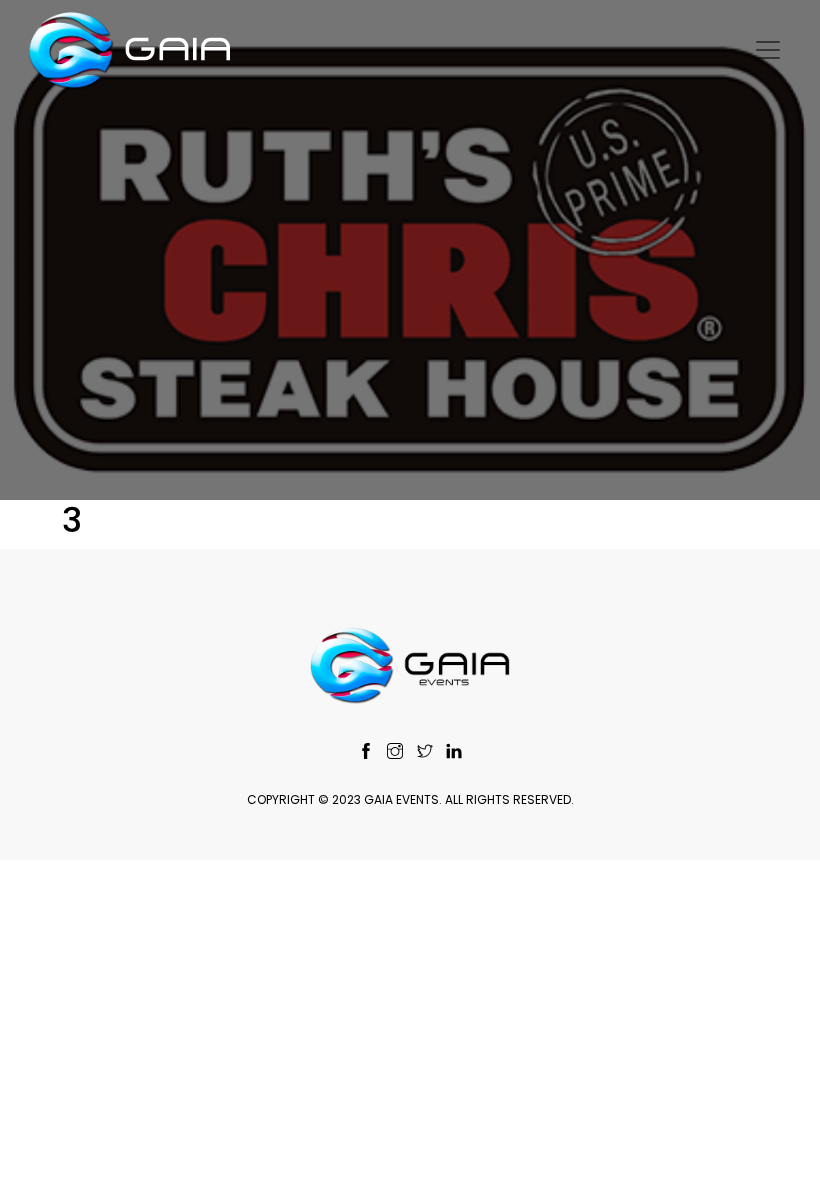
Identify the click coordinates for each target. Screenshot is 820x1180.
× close (410, 1126)
